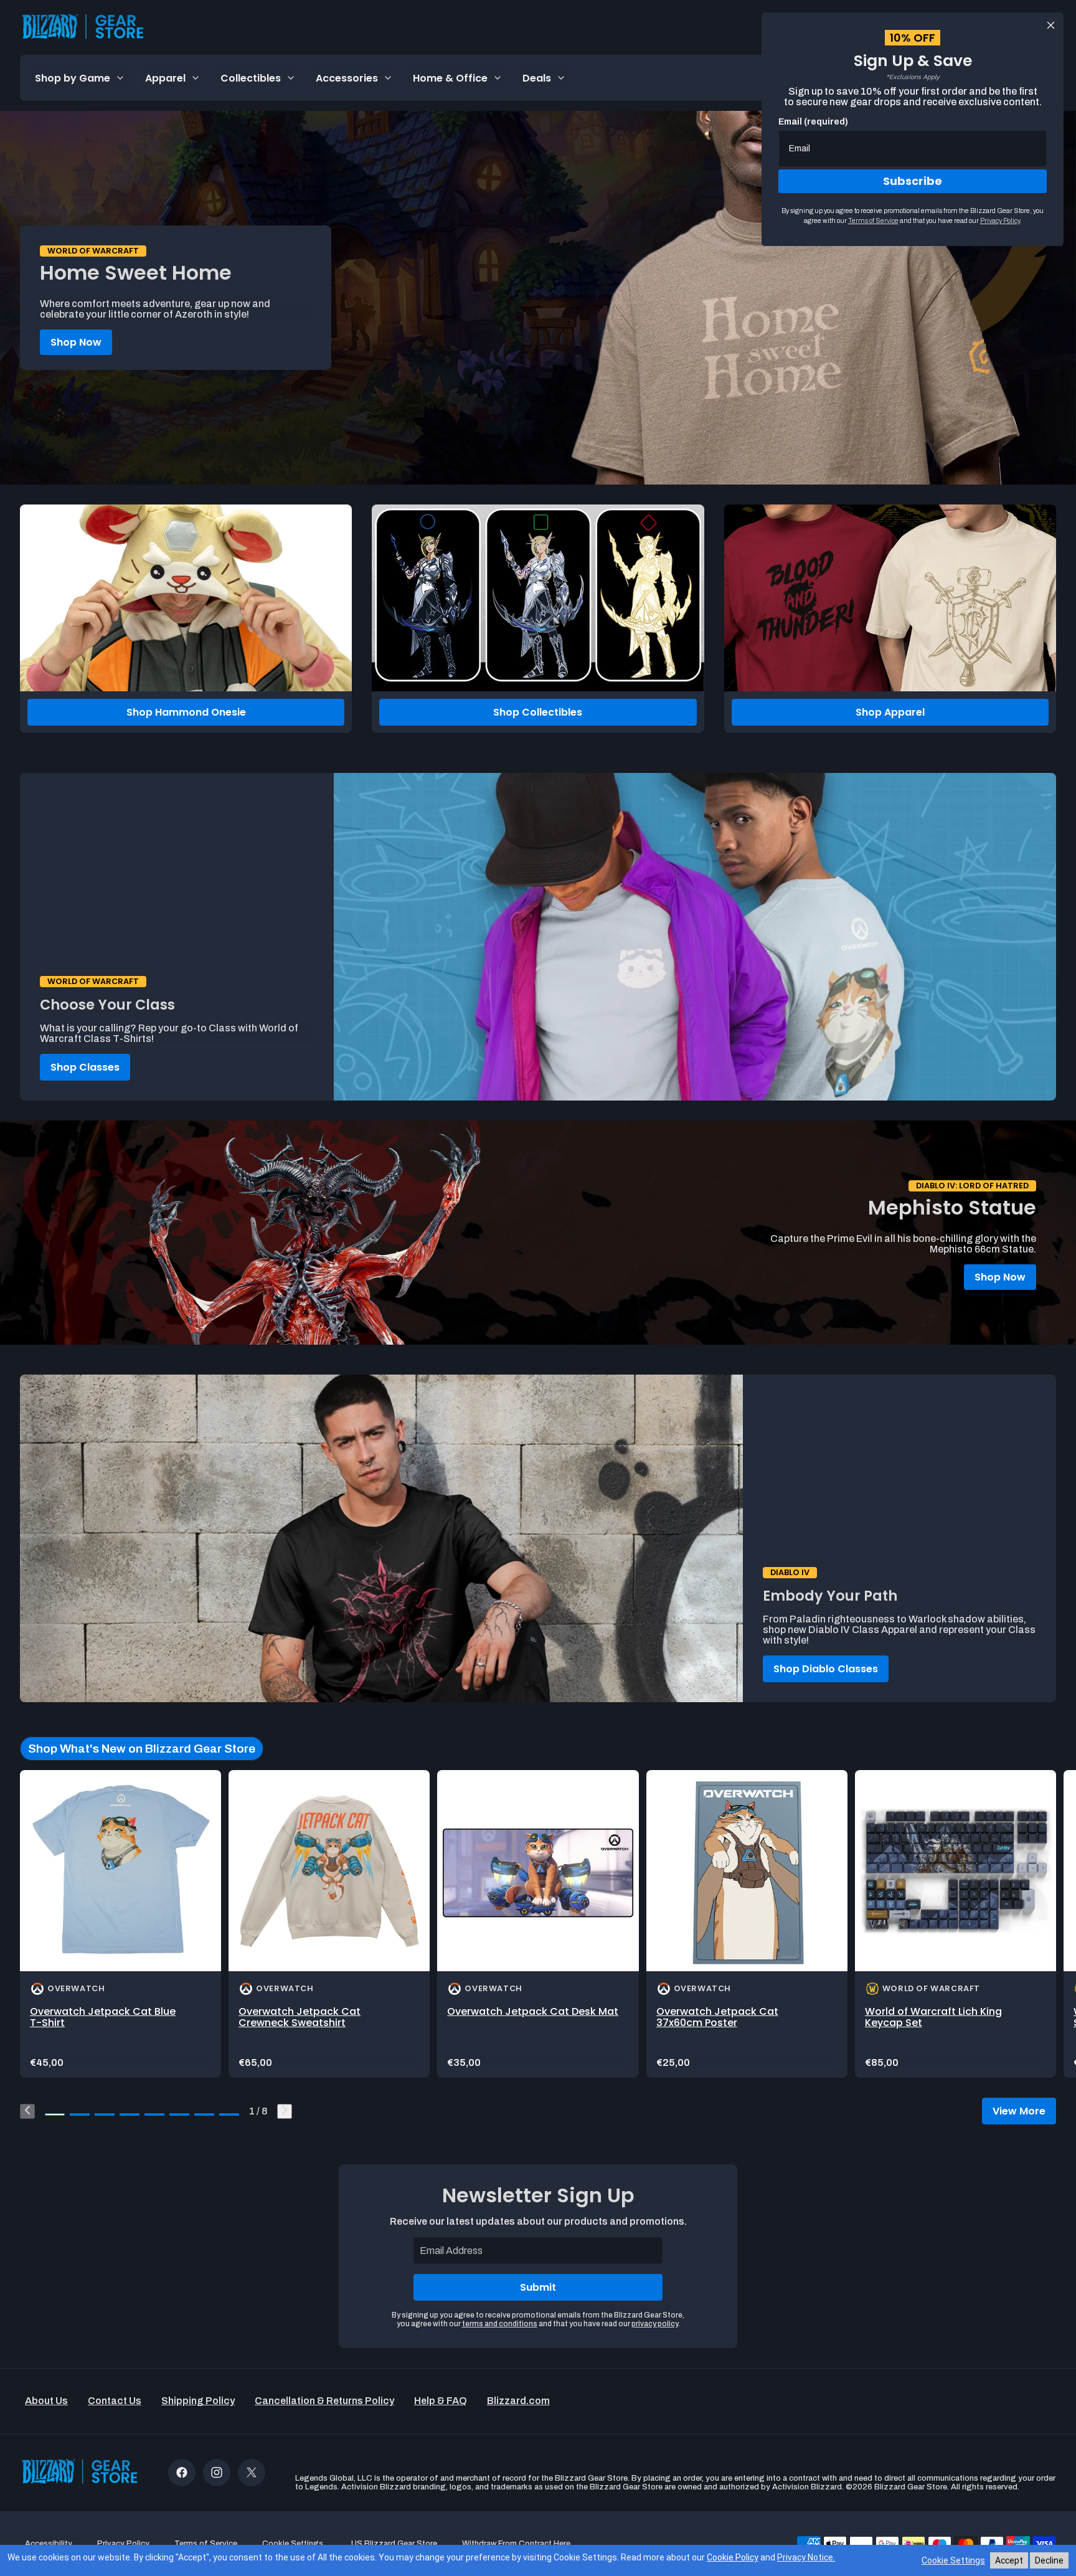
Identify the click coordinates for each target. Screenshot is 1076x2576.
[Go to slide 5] (154, 2114)
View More (1019, 2111)
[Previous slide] (27, 2111)
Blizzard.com (518, 2401)
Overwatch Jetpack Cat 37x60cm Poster (717, 2017)
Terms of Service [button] (206, 2544)
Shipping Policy (198, 2401)
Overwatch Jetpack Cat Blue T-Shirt (103, 2017)
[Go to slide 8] (229, 2114)
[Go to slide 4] (130, 2114)
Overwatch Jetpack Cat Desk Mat (533, 2011)
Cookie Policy (733, 2557)
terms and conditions (500, 2324)
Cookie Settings (953, 2560)
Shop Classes (85, 1067)
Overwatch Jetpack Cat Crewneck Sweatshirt (300, 2017)
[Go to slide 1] (55, 2114)
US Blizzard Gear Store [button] (394, 2544)
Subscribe (913, 181)
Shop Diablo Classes (826, 1669)
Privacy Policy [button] (123, 2544)
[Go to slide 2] (80, 2114)
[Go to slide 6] (179, 2114)
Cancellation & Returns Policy (324, 2401)
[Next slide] (285, 2111)
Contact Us (115, 2401)
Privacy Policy (1000, 220)
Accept (1009, 2560)
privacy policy (655, 2324)
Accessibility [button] (49, 2544)
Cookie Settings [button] (293, 2544)
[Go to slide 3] (105, 2114)
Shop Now (76, 342)
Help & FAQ (441, 2401)
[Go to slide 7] (204, 2114)
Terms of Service (873, 220)
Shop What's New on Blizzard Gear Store (142, 1749)
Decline (1049, 2560)
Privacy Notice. (806, 2557)
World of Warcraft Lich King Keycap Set (933, 2017)
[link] (120, 1924)
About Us (46, 2401)
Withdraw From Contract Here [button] (516, 2544)
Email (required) (813, 122)
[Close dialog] (1051, 25)
